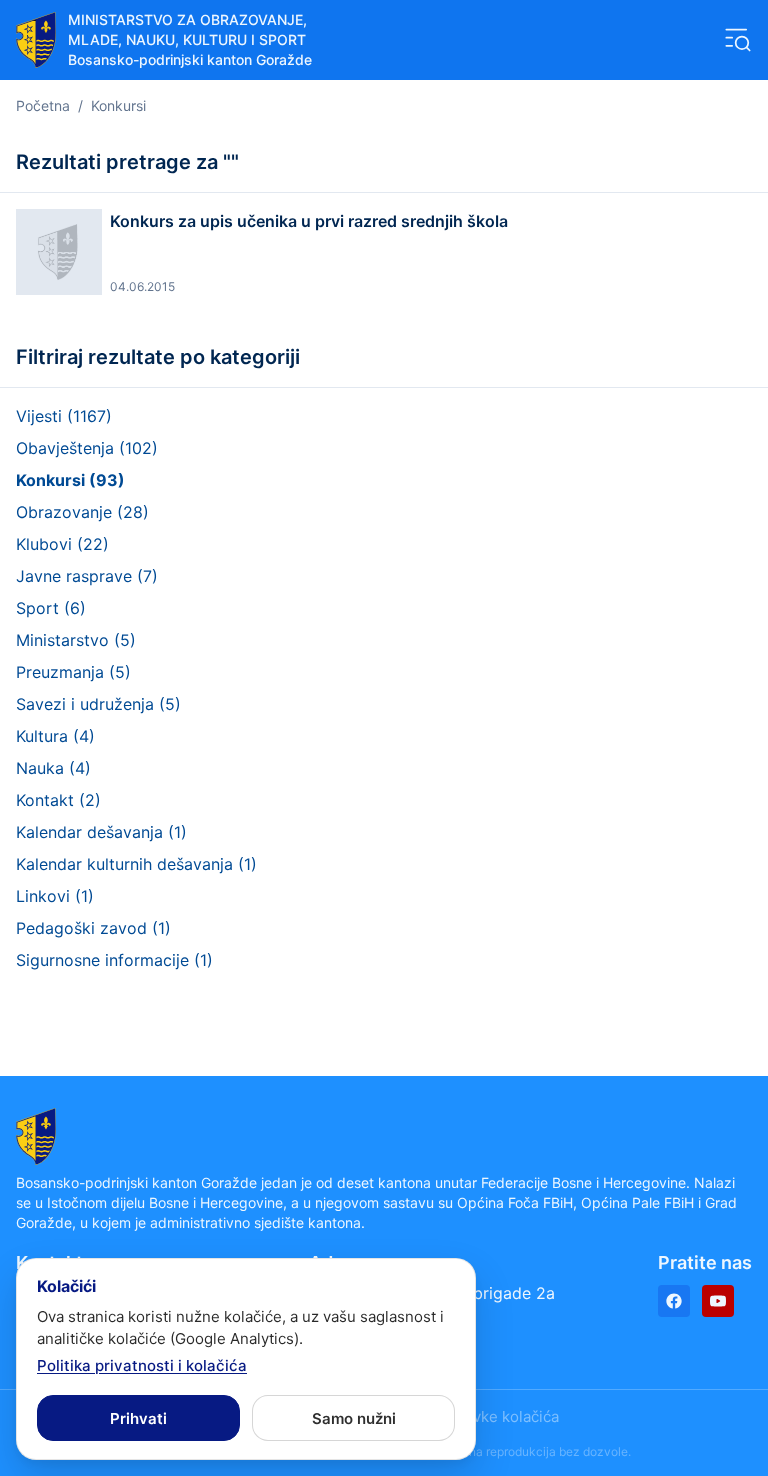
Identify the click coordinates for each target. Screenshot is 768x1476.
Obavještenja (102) (87, 448)
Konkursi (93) (70, 480)
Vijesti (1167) (64, 416)
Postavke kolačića (496, 1416)
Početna (43, 105)
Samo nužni (354, 1418)
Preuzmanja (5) (73, 672)
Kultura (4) (55, 736)
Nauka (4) (53, 768)
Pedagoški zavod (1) (93, 928)
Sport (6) (51, 608)
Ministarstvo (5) (76, 640)
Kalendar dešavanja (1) (101, 832)
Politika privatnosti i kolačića (142, 1365)
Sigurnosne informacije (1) (114, 960)
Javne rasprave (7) (87, 576)
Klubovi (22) (62, 544)
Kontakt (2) (58, 800)
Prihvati (138, 1418)
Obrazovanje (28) (82, 512)
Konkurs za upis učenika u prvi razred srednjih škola (309, 221)
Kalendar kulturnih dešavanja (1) (136, 864)
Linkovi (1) (55, 896)
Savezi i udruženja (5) (98, 704)
